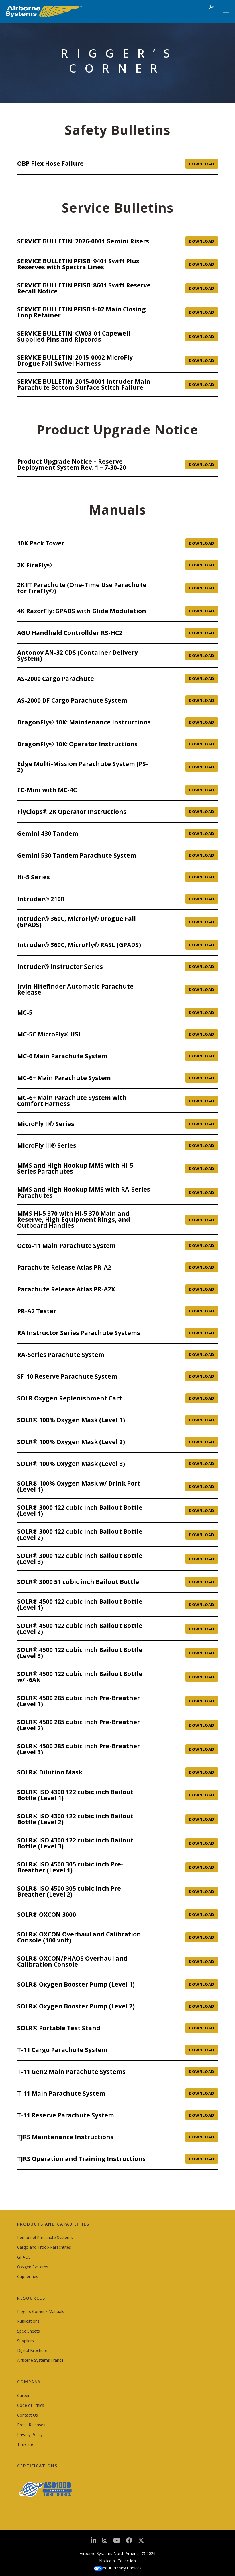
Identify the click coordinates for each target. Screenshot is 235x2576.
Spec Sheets (29, 2331)
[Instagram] (105, 2542)
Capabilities (28, 2276)
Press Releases (31, 2425)
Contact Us (28, 2415)
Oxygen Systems (33, 2267)
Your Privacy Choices (122, 2568)
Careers (24, 2395)
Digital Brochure (32, 2350)
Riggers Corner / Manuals (41, 2311)
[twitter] (141, 2543)
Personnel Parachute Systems (45, 2237)
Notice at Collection (117, 2561)
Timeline (25, 2444)
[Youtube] (117, 2542)
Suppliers (26, 2341)
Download (202, 164)
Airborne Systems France (40, 2360)
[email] (129, 2542)
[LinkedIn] (94, 2542)
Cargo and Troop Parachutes (44, 2247)
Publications (28, 2321)
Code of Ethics (31, 2405)
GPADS (24, 2257)
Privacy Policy (30, 2434)
